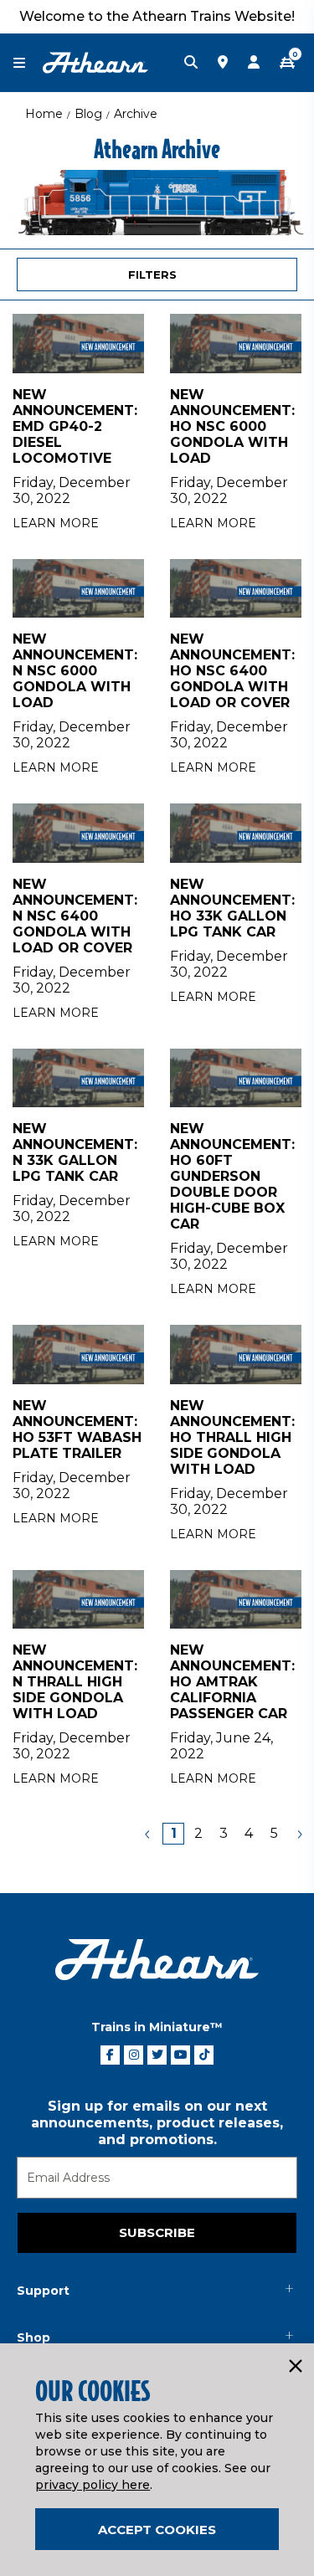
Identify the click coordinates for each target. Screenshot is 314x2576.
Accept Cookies (157, 2530)
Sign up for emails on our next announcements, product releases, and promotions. (157, 2123)
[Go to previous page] (148, 1834)
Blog (88, 114)
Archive (136, 114)
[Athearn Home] (95, 62)
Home (44, 114)
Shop (33, 2337)
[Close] (295, 2367)
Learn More (56, 523)
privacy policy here (93, 2485)
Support (43, 2291)
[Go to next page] (299, 1834)
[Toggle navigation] (28, 63)
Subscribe (157, 2232)
